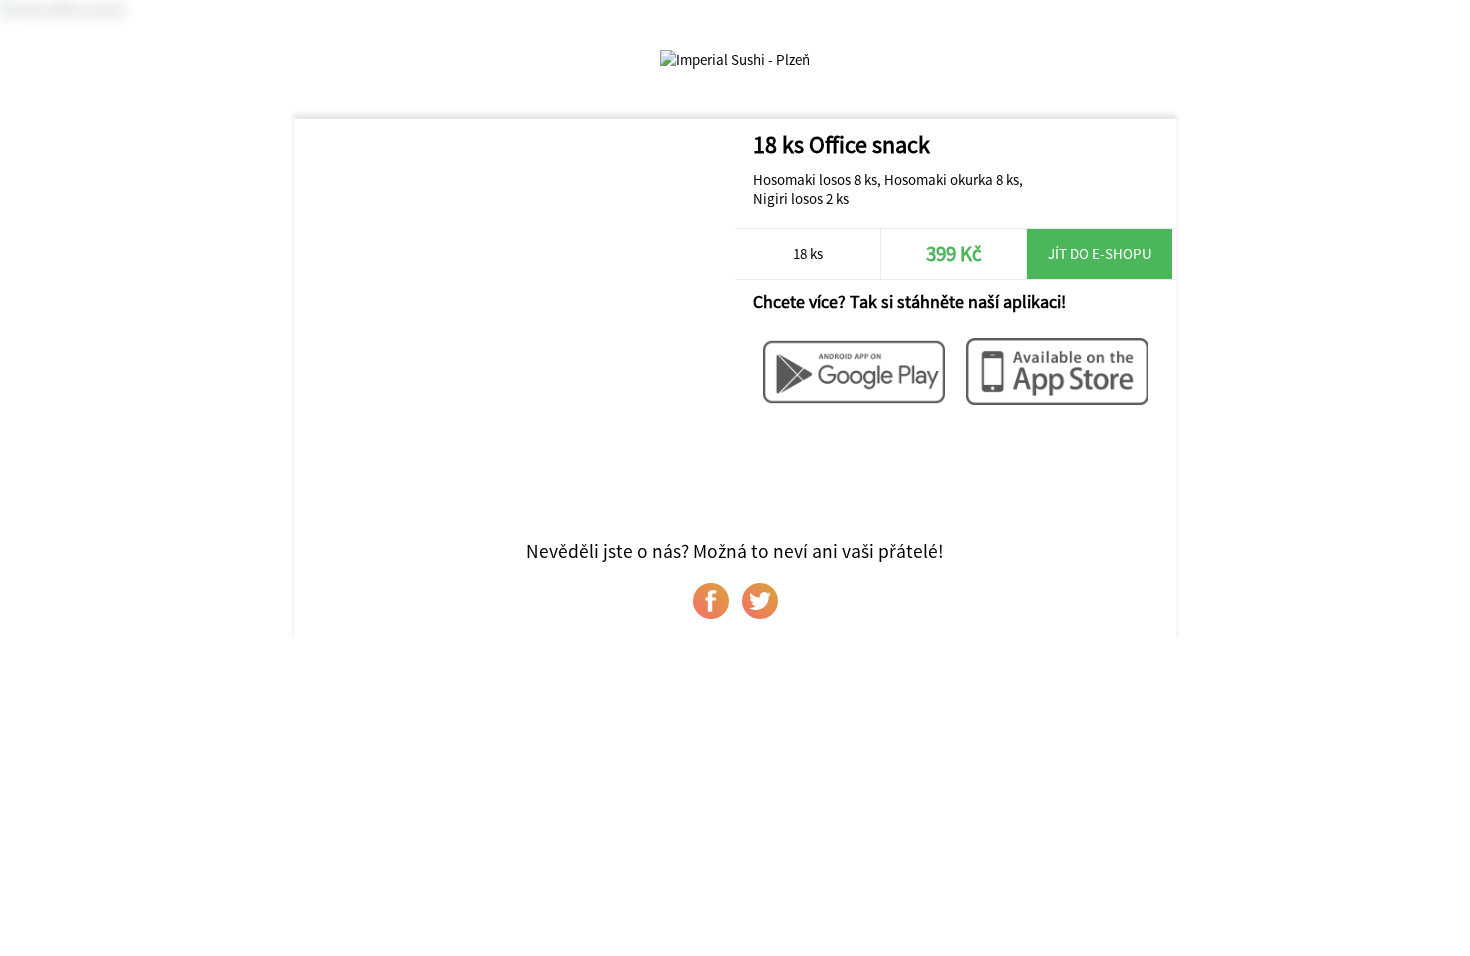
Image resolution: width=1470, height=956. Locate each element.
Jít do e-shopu (1100, 253)
